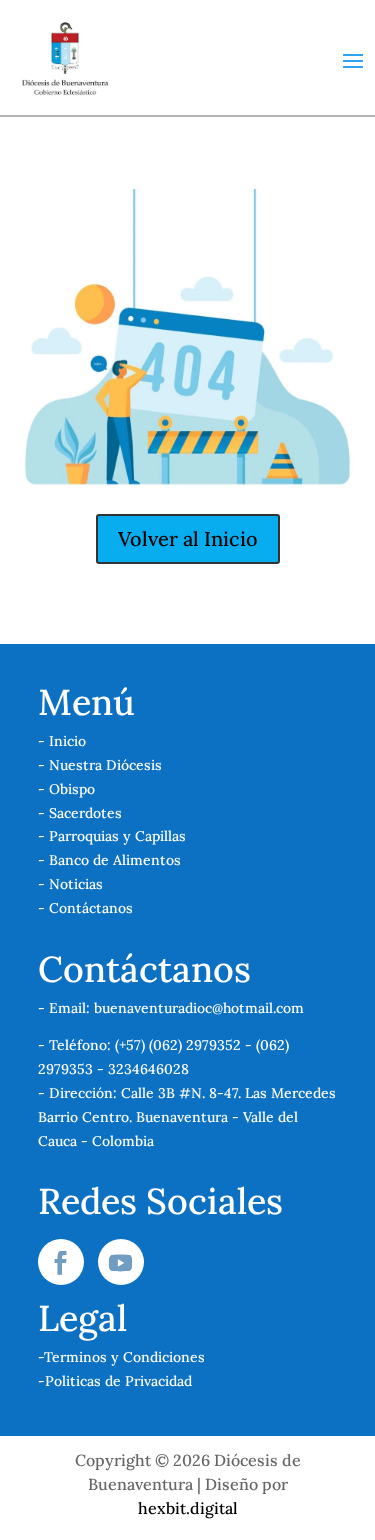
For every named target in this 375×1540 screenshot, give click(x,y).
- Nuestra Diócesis (100, 765)
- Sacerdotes (80, 813)
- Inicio (62, 741)
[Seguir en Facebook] (61, 1262)
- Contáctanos (85, 908)
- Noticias (70, 884)
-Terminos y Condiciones (121, 1357)
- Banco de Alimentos (109, 860)
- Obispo (66, 789)
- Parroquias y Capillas (112, 836)
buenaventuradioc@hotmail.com (199, 1008)
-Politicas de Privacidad (115, 1381)
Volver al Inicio (188, 538)
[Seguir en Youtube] (121, 1262)
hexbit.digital (188, 1508)
